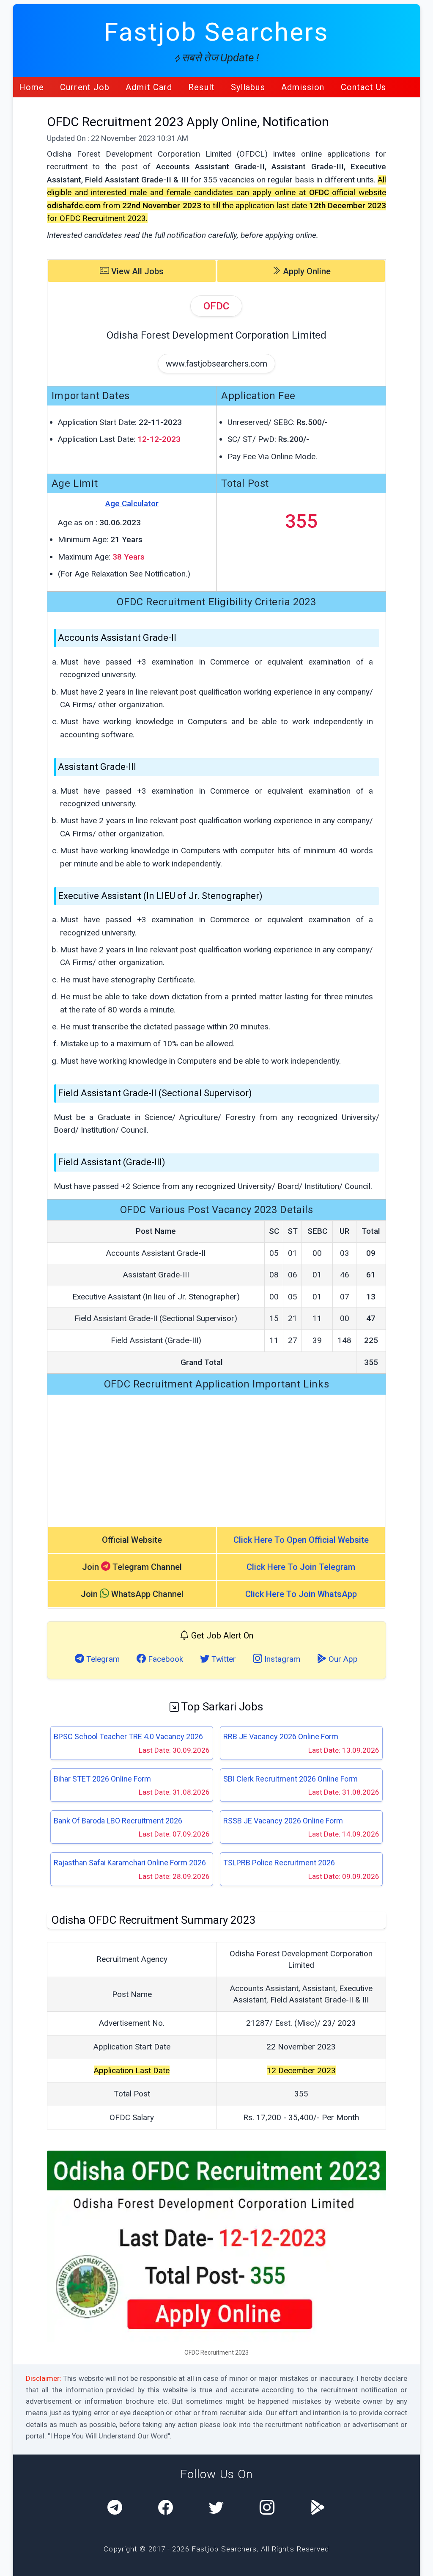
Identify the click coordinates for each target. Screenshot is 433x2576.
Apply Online (306, 271)
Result (201, 87)
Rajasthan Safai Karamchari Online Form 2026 (130, 1863)
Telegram (102, 1659)
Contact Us (364, 87)
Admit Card (149, 87)
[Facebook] (166, 2508)
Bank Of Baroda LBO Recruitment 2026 (118, 1821)
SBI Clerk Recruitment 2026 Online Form (290, 1779)
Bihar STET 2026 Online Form (102, 1779)
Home (32, 87)
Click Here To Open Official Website (301, 1540)
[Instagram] (267, 2508)
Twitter (223, 1659)
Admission (303, 87)
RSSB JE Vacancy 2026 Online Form (283, 1821)
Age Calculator (132, 503)
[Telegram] (115, 2508)
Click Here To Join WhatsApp (301, 1594)
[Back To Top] (419, 2563)
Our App (342, 1659)
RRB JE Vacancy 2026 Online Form (281, 1736)
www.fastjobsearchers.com (216, 364)
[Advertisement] (217, 1460)
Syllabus (248, 87)
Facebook (164, 1659)
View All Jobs (136, 271)
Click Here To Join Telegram (301, 1567)
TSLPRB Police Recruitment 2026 (279, 1863)
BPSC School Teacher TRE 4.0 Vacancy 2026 (128, 1736)
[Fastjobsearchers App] (318, 2508)
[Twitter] (216, 2508)
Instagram (281, 1659)
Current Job (85, 87)
